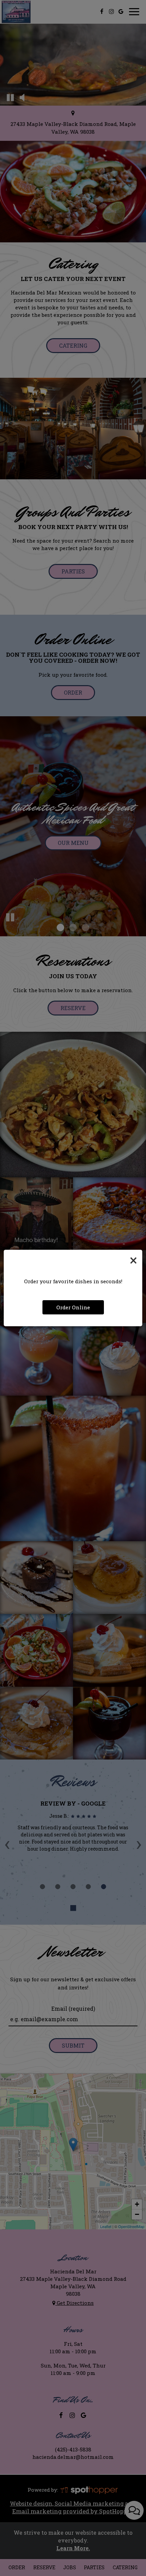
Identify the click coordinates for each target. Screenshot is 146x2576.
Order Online (73, 1307)
